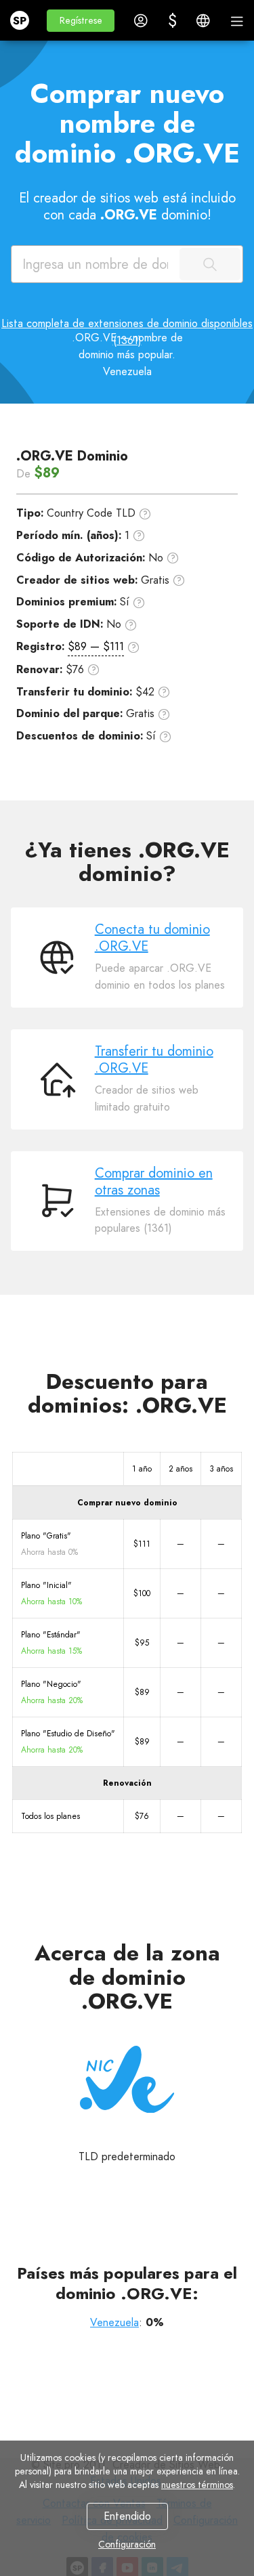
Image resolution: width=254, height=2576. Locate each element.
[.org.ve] (127, 2080)
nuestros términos (197, 2485)
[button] (81, 21)
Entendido (127, 2516)
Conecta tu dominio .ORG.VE (152, 938)
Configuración (127, 2544)
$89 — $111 (96, 646)
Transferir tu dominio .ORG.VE (154, 1060)
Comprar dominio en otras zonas (154, 1182)
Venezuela (114, 2322)
